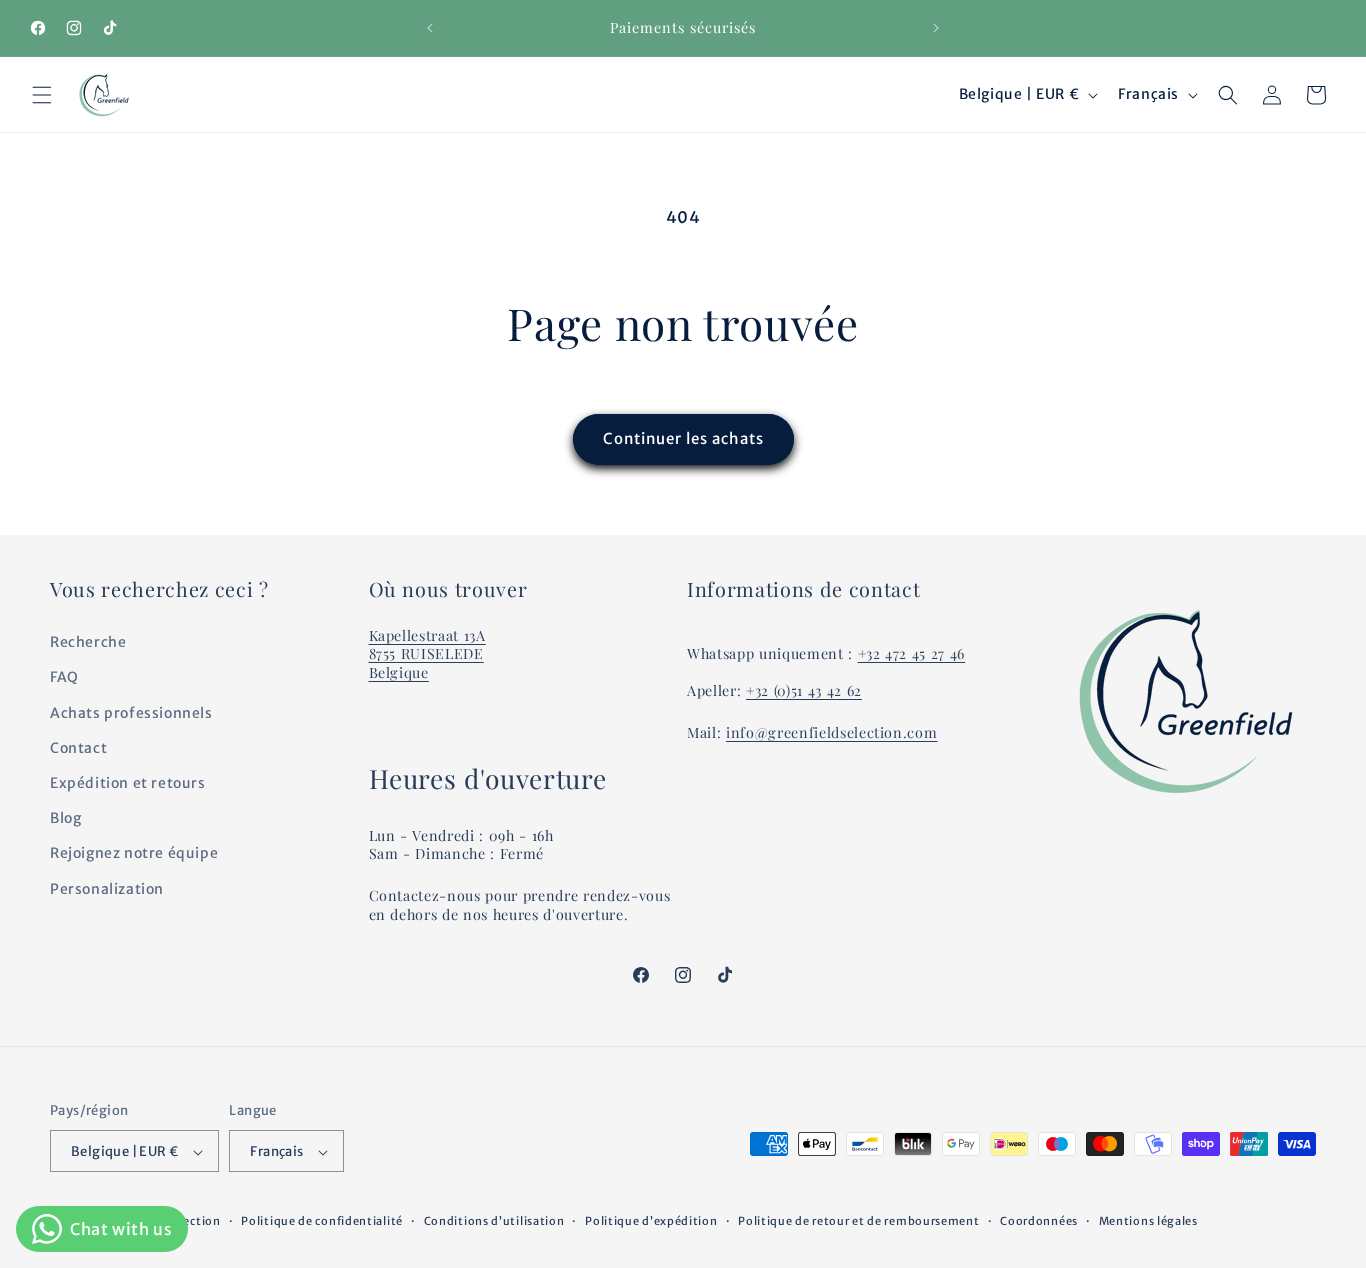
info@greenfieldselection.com (831, 732)
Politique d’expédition (651, 1221)
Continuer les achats (683, 438)
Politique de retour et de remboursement (858, 1221)
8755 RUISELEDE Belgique (426, 663)
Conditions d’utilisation (494, 1221)
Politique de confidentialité (322, 1221)
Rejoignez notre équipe (134, 854)
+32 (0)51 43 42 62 (804, 690)
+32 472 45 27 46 (912, 654)
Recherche (88, 642)
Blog (65, 818)
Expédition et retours (128, 783)
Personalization (107, 889)
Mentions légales (1148, 1221)
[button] (42, 95)
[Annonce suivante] (936, 28)
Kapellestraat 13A (427, 635)
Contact (78, 748)
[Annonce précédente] (430, 28)
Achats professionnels (131, 713)
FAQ (64, 678)
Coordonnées (1039, 1221)
